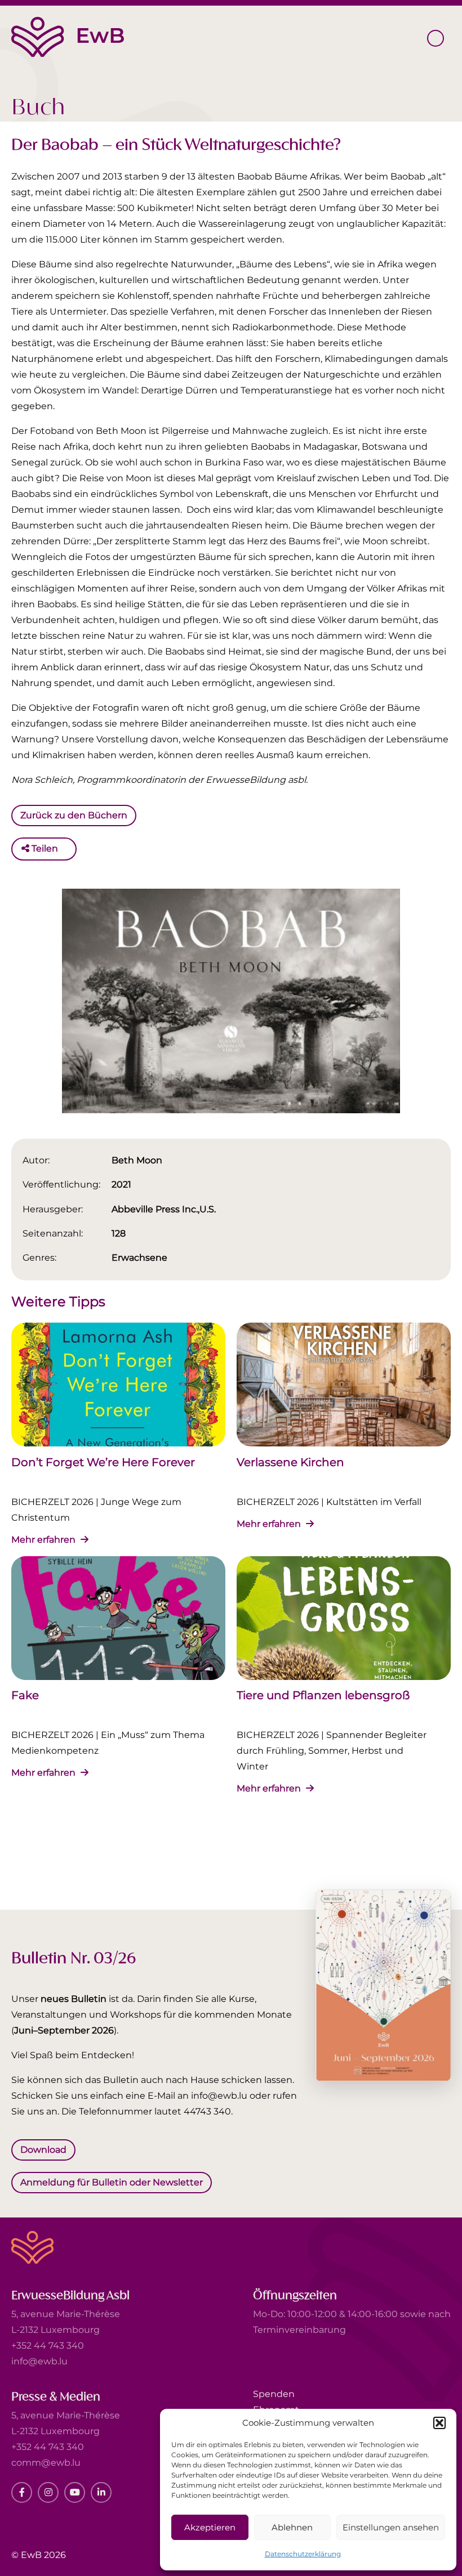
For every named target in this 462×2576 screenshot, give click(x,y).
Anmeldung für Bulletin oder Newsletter (112, 2182)
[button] (439, 2423)
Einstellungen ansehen (391, 2527)
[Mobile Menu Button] (436, 38)
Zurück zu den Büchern (74, 815)
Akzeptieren (210, 2527)
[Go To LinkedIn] (101, 2492)
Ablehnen (292, 2527)
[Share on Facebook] (69, 849)
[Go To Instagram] (48, 2492)
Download (43, 2150)
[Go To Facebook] (22, 2492)
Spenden (274, 2394)
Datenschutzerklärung (303, 2554)
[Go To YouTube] (75, 2492)
